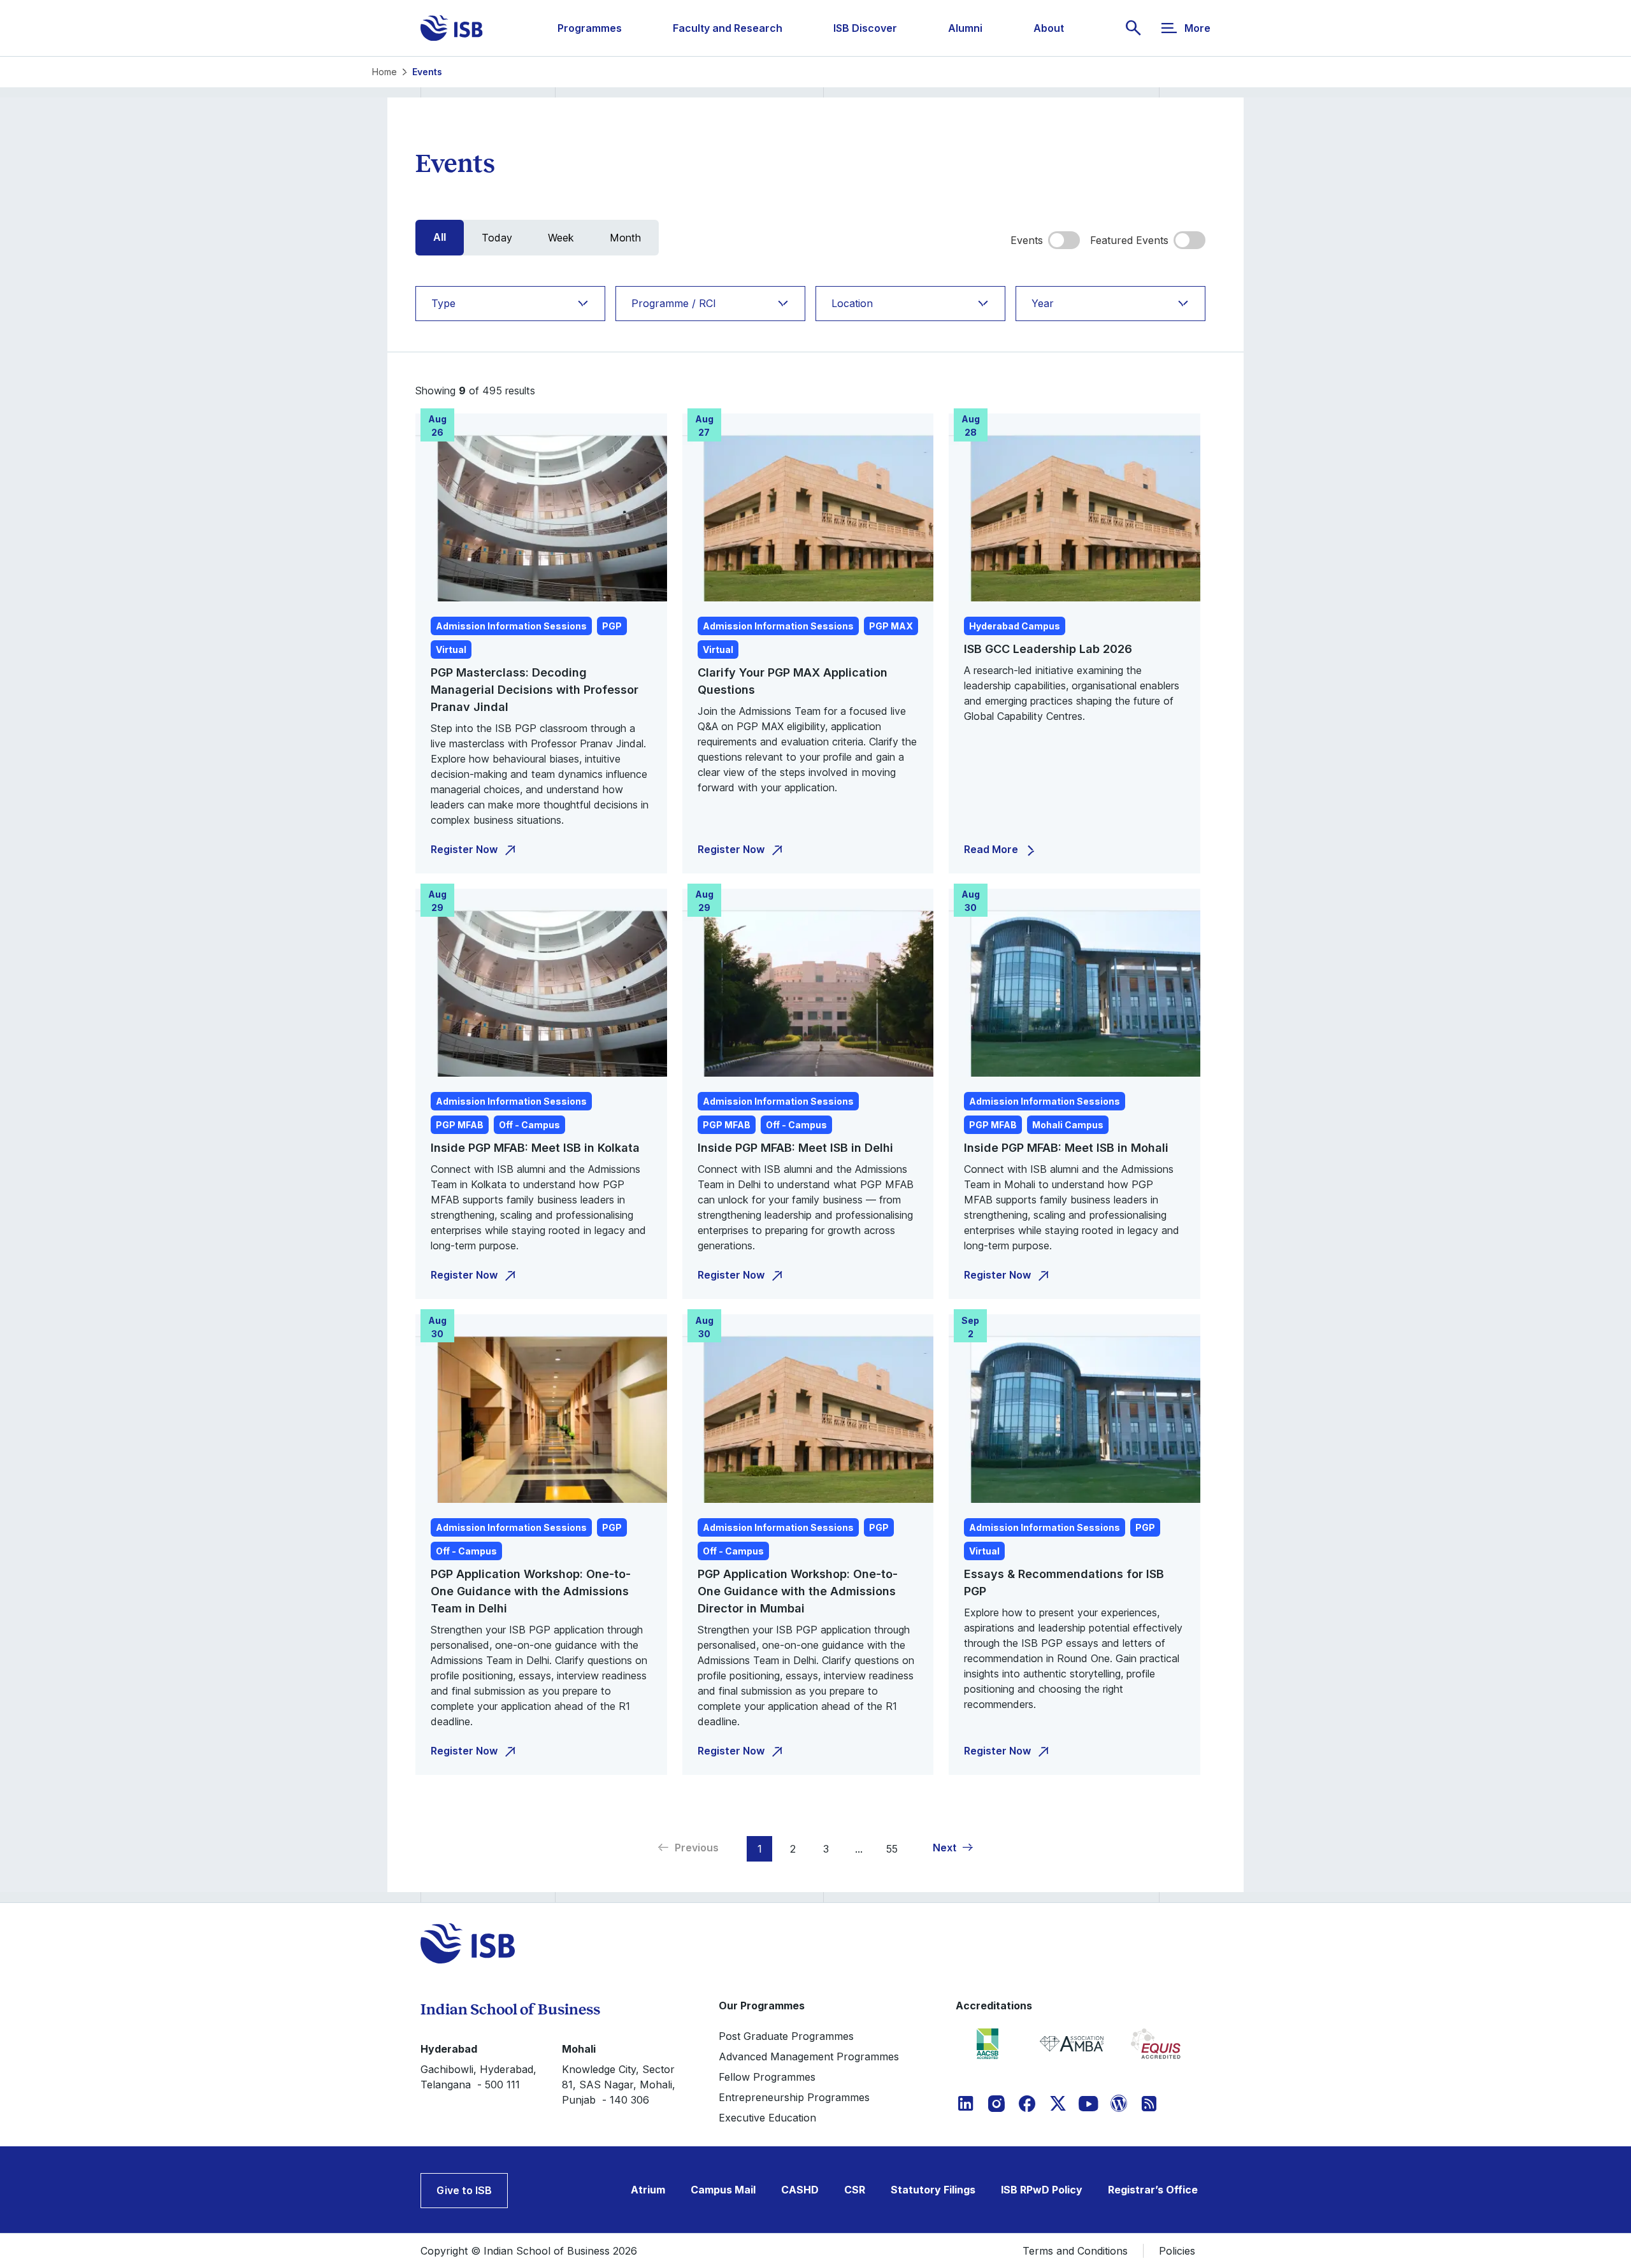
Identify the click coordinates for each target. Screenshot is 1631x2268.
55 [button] (892, 1849)
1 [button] (760, 1849)
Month (625, 238)
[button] (953, 1848)
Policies (1177, 2251)
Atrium (648, 2190)
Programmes (590, 28)
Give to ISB (464, 2190)
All (440, 237)
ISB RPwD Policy (1042, 2190)
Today (497, 238)
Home (384, 72)
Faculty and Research (728, 28)
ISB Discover (865, 28)
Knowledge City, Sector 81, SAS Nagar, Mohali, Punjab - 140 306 (619, 2085)
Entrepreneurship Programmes (794, 2097)
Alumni (965, 28)
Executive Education (767, 2118)
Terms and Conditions (1075, 2251)
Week (561, 238)
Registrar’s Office (1153, 2190)
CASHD (800, 2190)
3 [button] (826, 1849)
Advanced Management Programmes (809, 2056)
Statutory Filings (933, 2190)
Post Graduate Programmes (786, 2036)
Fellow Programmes (767, 2077)
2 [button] (793, 1849)
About (1049, 28)
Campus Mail (723, 2190)
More (1197, 28)
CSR (855, 2190)
